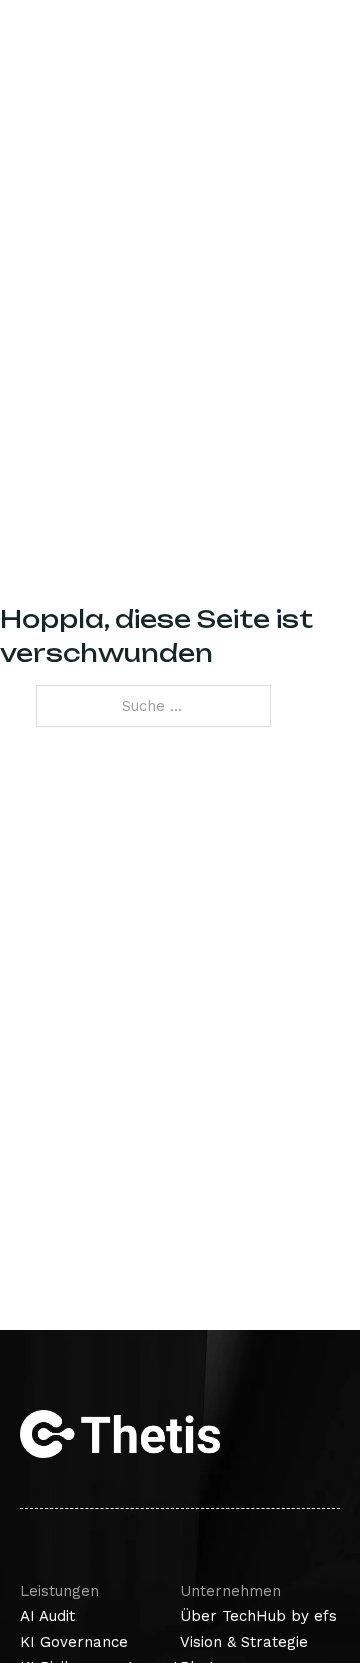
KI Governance (74, 1642)
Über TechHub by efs (258, 1616)
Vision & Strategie (244, 1642)
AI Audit (47, 1616)
